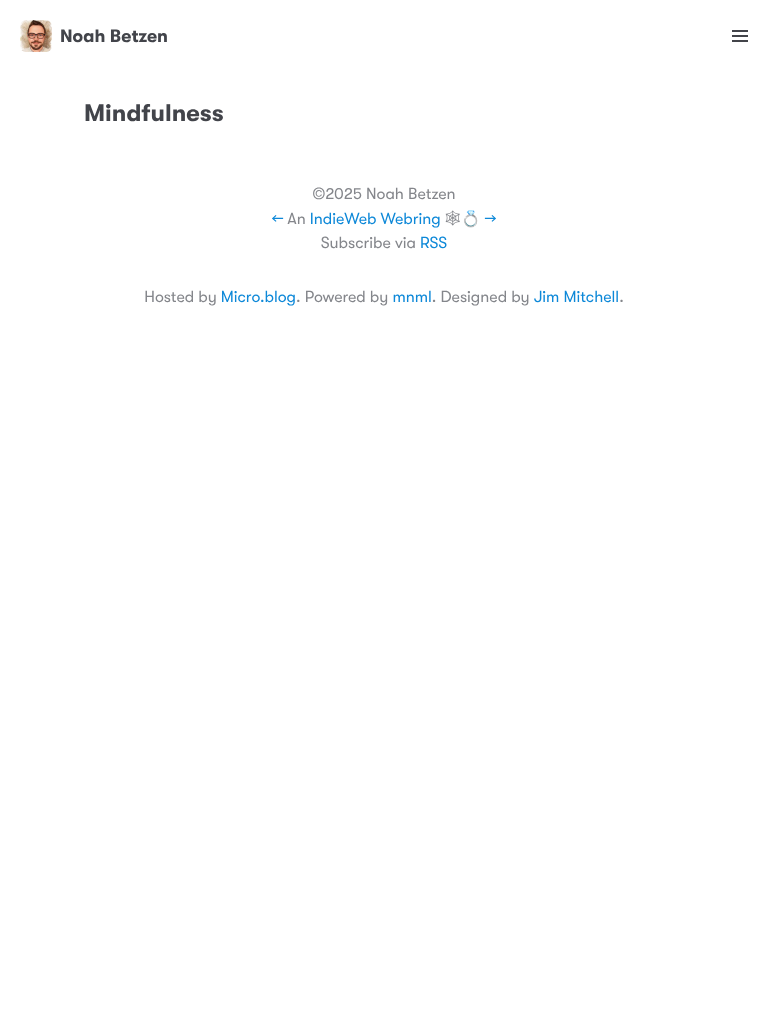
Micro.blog (258, 297)
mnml (411, 297)
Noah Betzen (114, 36)
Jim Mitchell (576, 297)
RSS (433, 243)
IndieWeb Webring (375, 219)
